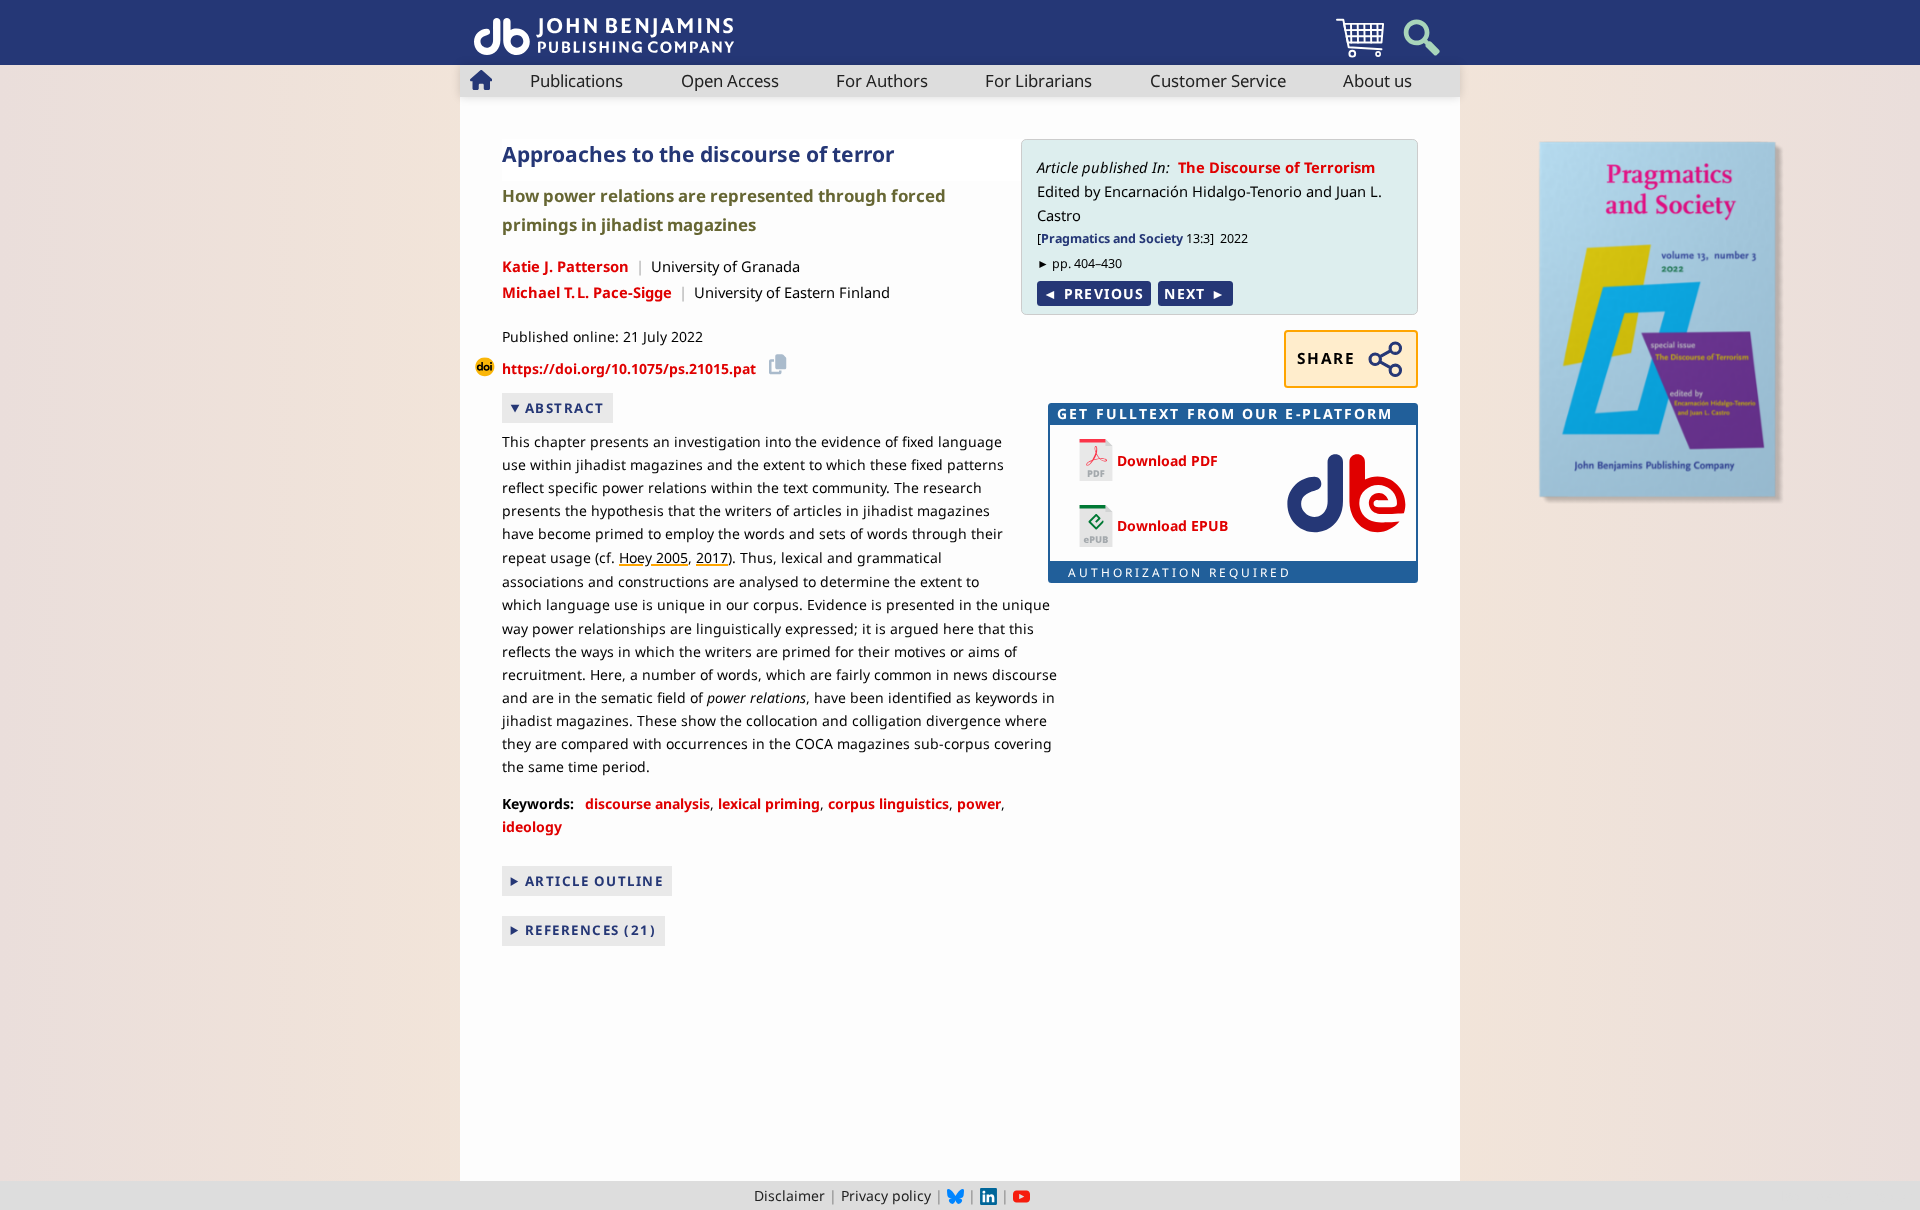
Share (1326, 358)
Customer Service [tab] (1218, 80)
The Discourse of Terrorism (1276, 167)
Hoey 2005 (653, 557)
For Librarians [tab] (1038, 80)
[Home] (604, 25)
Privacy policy (886, 1195)
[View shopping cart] (1360, 56)
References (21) (591, 930)
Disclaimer (789, 1195)
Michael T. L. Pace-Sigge (587, 292)
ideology (532, 826)
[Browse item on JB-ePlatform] (1346, 536)
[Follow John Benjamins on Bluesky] (955, 1195)
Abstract (565, 408)
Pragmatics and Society (1112, 238)
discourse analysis (647, 803)
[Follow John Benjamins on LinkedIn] (988, 1195)
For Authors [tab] (882, 80)
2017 (712, 557)
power (979, 803)
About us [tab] (1377, 80)
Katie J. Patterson (565, 266)
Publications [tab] (576, 80)
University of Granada (725, 266)
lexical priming (769, 803)
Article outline (594, 881)
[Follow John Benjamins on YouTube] (1021, 1195)
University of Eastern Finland (792, 292)
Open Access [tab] (730, 80)
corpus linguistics (888, 803)
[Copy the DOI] (774, 361)
